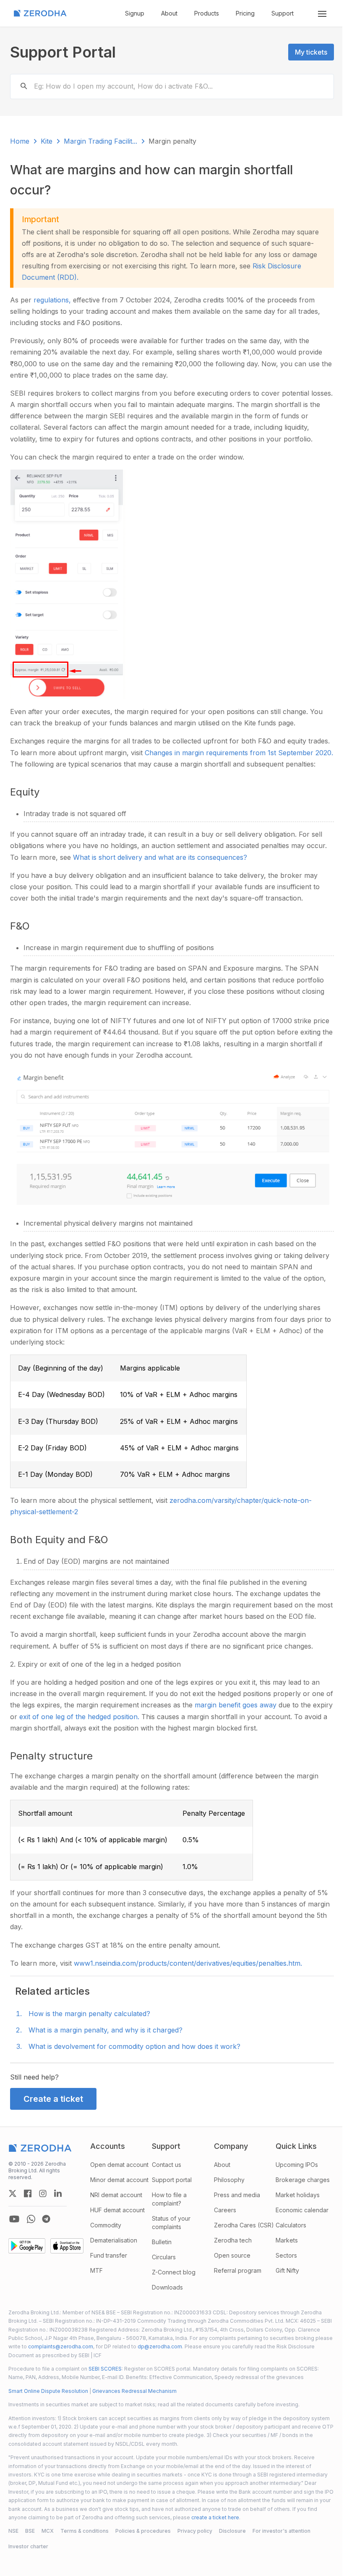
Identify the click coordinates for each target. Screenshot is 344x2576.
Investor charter (28, 2546)
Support (283, 13)
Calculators (291, 2225)
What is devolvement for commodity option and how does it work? (134, 2046)
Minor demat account (119, 2180)
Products (207, 13)
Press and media (237, 2195)
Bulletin (162, 2242)
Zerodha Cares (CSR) (244, 2225)
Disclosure (232, 2531)
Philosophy (229, 2180)
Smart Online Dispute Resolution (48, 2391)
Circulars (164, 2257)
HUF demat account (117, 2210)
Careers (225, 2210)
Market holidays (298, 2195)
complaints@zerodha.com (61, 2346)
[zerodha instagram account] (43, 2193)
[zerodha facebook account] (28, 2193)
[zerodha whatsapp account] (31, 2219)
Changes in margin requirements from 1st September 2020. (239, 753)
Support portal (172, 2180)
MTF (96, 2270)
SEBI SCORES (105, 2369)
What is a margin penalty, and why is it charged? (106, 2030)
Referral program (238, 2270)
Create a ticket (53, 2099)
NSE (13, 2531)
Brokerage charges (303, 2180)
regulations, (53, 300)
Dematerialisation (114, 2240)
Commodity (106, 2225)
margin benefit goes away (237, 1705)
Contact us (167, 2165)
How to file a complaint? (169, 2199)
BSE (30, 2531)
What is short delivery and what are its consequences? (160, 857)
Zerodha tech (233, 2240)
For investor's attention (281, 2531)
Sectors (286, 2255)
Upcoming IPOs (297, 2165)
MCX (48, 2531)
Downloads (167, 2287)
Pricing (245, 13)
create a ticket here (215, 2517)
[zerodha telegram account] (46, 2219)
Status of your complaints (171, 2223)
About (169, 13)
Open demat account (119, 2165)
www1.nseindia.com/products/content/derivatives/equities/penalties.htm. (188, 1963)
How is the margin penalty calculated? (89, 2014)
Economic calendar (302, 2210)
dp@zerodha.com (160, 2346)
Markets (287, 2240)
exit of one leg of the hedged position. (80, 1717)
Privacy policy (195, 2531)
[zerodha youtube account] (14, 2219)
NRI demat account (116, 2195)
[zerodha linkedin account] (58, 2193)
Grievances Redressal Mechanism (134, 2391)
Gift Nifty (287, 2270)
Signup (135, 13)
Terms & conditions (85, 2531)
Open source (232, 2255)
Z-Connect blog (174, 2272)
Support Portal (63, 52)
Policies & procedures (143, 2531)
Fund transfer (109, 2255)
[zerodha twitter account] (13, 2193)
